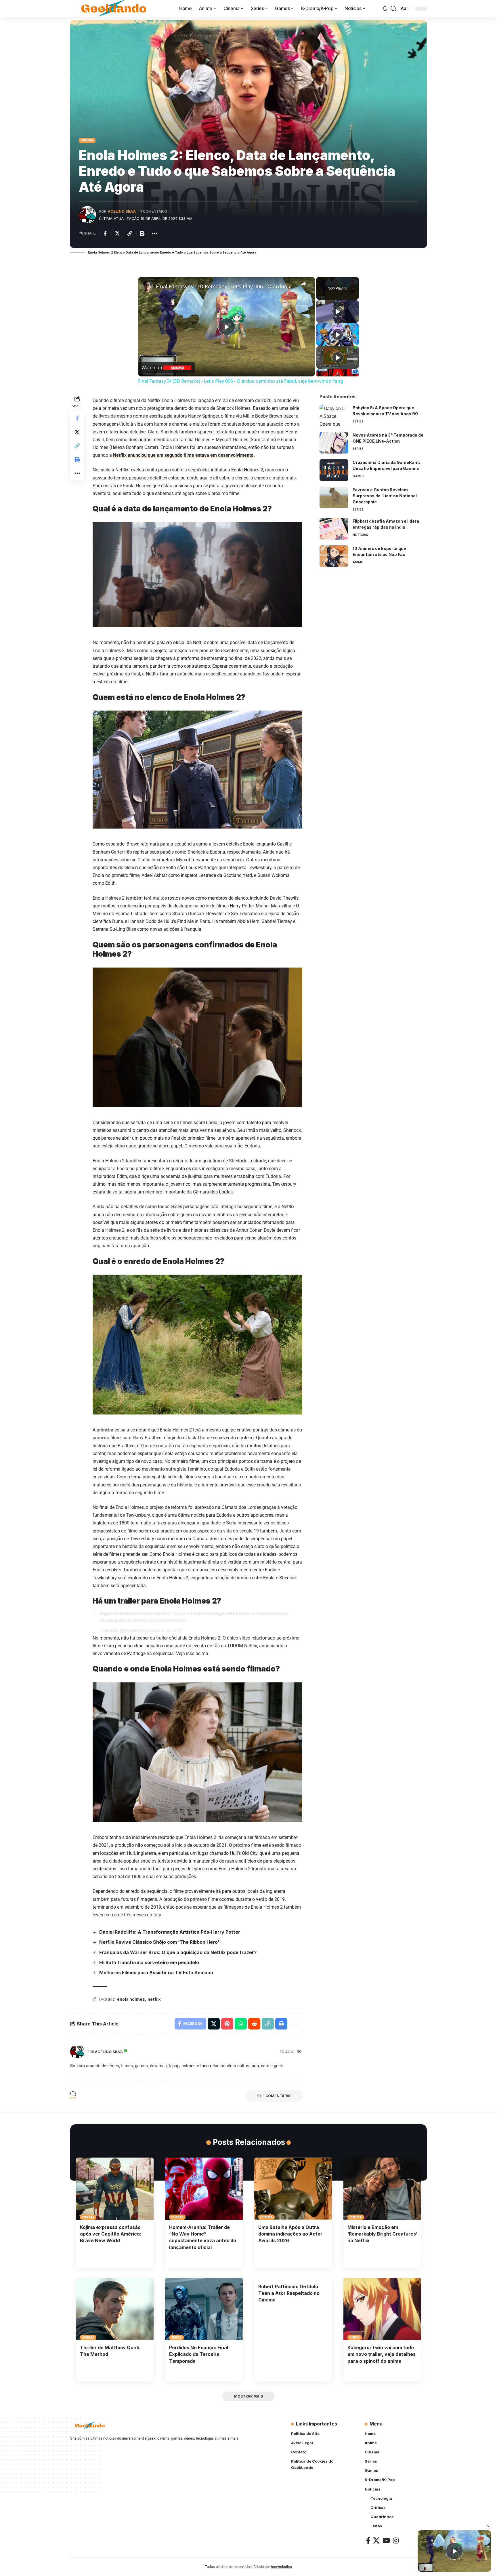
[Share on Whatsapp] (241, 2024)
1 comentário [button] (277, 2096)
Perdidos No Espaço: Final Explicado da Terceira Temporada (199, 2354)
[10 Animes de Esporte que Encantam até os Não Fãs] (334, 556)
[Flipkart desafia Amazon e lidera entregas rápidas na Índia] (334, 529)
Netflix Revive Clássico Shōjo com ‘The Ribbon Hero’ (159, 1942)
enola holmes (131, 1999)
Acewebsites (281, 2567)
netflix (154, 1999)
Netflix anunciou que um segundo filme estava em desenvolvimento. (183, 455)
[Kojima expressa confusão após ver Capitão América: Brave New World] (115, 2189)
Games (359, 476)
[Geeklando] (114, 9)
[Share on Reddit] (254, 2024)
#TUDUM (176, 1613)
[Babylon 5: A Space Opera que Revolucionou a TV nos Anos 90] (334, 415)
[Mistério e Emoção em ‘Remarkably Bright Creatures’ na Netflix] (382, 2189)
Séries (358, 421)
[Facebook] (368, 2540)
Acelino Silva (122, 211)
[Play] (338, 311)
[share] (303, 284)
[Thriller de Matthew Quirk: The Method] (115, 2309)
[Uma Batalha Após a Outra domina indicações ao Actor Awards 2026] (293, 2189)
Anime (358, 562)
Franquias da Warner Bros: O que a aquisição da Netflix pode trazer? (178, 1952)
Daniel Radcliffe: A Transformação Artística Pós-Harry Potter (170, 1932)
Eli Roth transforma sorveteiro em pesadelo (149, 1962)
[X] (376, 2540)
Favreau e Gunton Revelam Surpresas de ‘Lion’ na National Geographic (385, 496)
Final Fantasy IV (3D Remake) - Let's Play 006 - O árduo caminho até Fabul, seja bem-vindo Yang (226, 286)
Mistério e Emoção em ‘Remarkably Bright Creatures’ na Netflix (382, 2234)
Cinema (87, 140)
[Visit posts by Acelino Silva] (87, 215)
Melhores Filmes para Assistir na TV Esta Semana (156, 1973)
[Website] (299, 2052)
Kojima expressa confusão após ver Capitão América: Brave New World (111, 2234)
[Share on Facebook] (105, 233)
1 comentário (154, 211)
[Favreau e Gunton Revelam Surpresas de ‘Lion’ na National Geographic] (334, 497)
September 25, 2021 (162, 1631)
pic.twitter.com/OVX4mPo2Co (156, 1620)
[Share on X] (117, 233)
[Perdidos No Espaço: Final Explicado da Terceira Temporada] (204, 2309)
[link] (147, 286)
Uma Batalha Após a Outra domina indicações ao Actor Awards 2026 (290, 2234)
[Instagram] (396, 2540)
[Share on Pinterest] (227, 2024)
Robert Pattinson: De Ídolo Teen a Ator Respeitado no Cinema (289, 2293)
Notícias (360, 535)
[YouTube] (386, 2540)
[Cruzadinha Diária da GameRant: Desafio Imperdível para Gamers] (334, 470)
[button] (393, 9)
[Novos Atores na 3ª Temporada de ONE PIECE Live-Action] (334, 443)
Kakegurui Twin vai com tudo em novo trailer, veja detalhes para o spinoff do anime (382, 2354)
